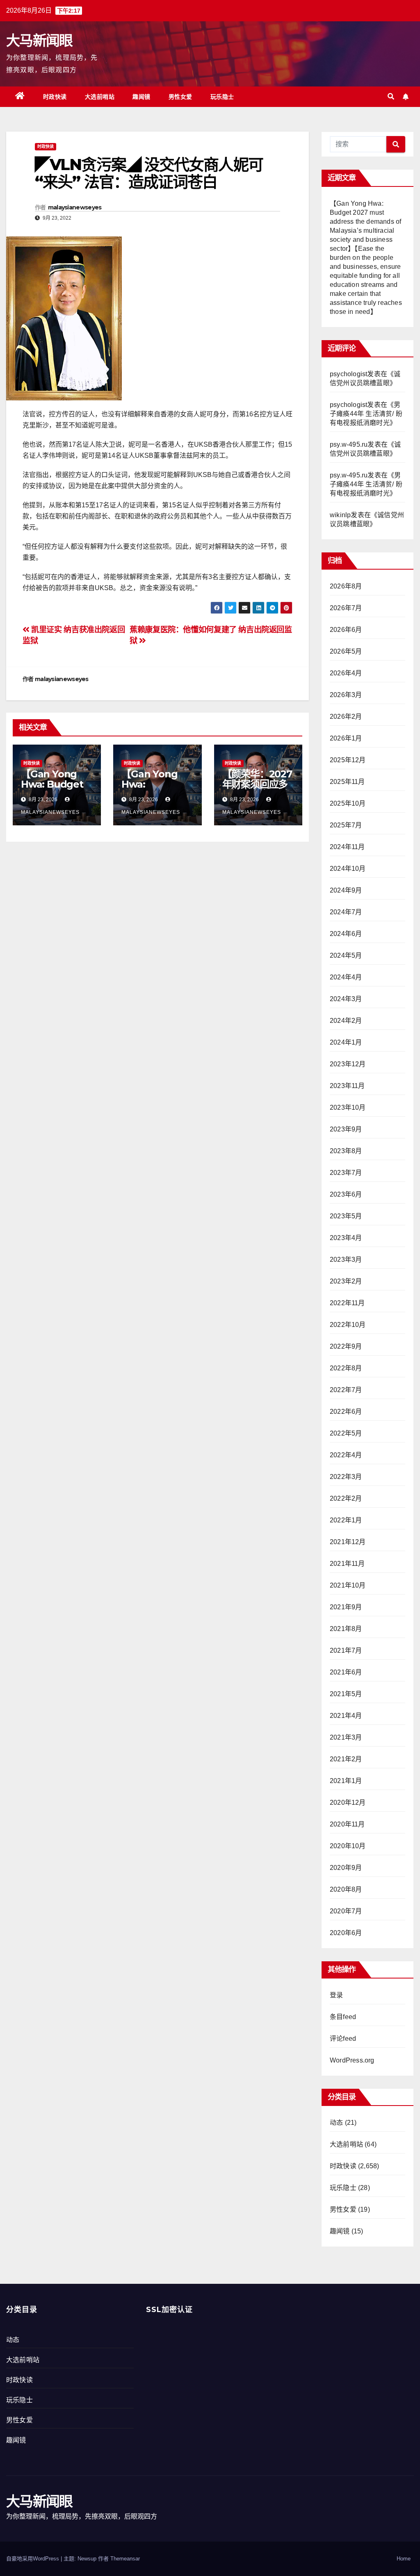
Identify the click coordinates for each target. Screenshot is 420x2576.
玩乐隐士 (222, 97)
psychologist (348, 374)
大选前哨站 (100, 97)
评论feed (343, 2039)
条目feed (343, 2017)
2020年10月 (348, 1846)
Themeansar (125, 2559)
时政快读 (55, 97)
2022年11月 (347, 1303)
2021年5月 (346, 1694)
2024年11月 (347, 847)
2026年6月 (346, 630)
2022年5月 (346, 1433)
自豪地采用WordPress (33, 2559)
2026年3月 (346, 695)
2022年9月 (346, 1346)
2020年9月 (346, 1868)
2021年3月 (346, 1737)
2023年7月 (346, 1173)
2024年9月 (346, 890)
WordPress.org (352, 2060)
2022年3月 (346, 1477)
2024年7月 (346, 912)
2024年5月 (346, 955)
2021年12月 (348, 1542)
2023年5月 (346, 1216)
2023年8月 (346, 1151)
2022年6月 (346, 1412)
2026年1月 (346, 738)
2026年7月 (346, 608)
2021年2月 (346, 1759)
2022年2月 (346, 1498)
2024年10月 (348, 869)
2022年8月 (346, 1368)
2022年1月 (346, 1520)
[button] (391, 97)
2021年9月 (346, 1607)
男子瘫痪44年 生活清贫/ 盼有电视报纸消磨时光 (366, 414)
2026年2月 (346, 717)
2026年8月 (346, 586)
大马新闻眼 (39, 41)
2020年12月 (348, 1803)
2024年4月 (346, 977)
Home (404, 2559)
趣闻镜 (142, 97)
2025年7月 (346, 825)
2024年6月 (346, 934)
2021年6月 (346, 1672)
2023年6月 (346, 1194)
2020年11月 (347, 1824)
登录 (336, 1995)
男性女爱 (180, 97)
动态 (336, 2123)
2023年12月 (348, 1064)
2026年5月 (346, 651)
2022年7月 (346, 1390)
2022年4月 (346, 1455)
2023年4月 (346, 1238)
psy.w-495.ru (349, 444)
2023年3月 (346, 1260)
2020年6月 (346, 1933)
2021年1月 (346, 1781)
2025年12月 (348, 760)
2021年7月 (346, 1650)
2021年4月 (346, 1716)
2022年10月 (348, 1325)
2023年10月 (348, 1107)
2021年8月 (346, 1629)
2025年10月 (348, 803)
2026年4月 (346, 673)
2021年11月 (347, 1564)
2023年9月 (346, 1129)
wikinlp (340, 515)
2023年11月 (347, 1086)
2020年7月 (346, 1911)
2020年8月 (346, 1889)
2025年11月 (347, 782)
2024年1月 (346, 1042)
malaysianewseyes (75, 207)
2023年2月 (346, 1281)
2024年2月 (346, 1021)
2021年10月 (348, 1585)
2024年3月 (346, 999)
